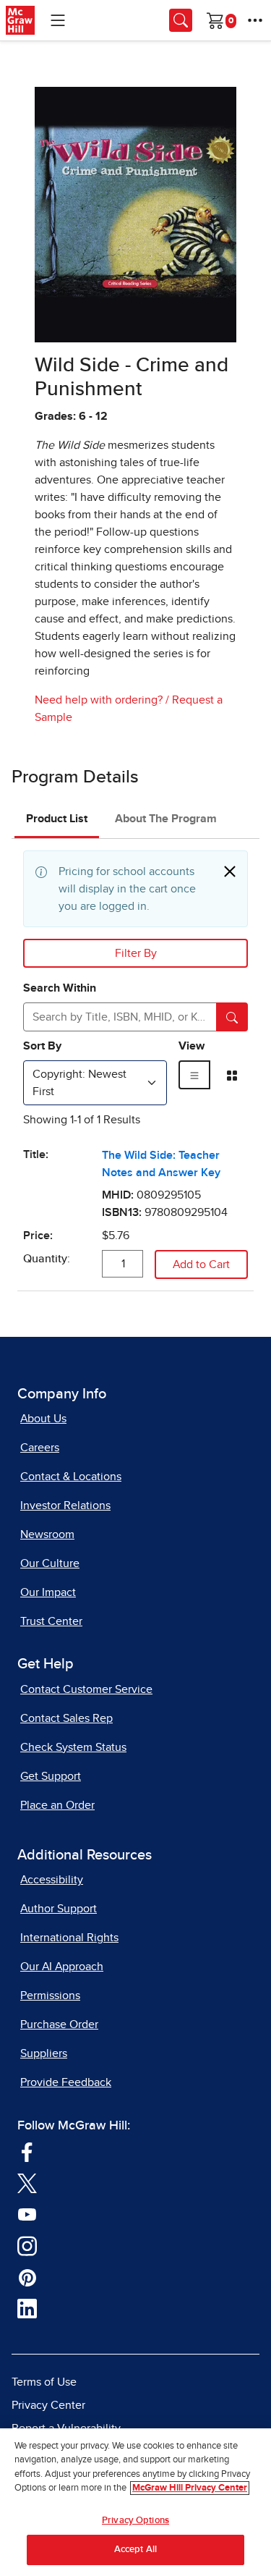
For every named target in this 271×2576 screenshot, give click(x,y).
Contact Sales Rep (66, 1718)
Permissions (50, 1996)
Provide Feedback (66, 2082)
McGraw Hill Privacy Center (190, 2488)
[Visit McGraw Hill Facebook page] (27, 2150)
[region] (135, 2502)
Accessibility (52, 1880)
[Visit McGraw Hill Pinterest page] (27, 2276)
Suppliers (44, 2053)
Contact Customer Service (86, 1689)
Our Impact (48, 1592)
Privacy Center (48, 2405)
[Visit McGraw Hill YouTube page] (27, 2213)
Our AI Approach (62, 1967)
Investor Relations (65, 1506)
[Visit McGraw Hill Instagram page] (27, 2245)
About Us (43, 1419)
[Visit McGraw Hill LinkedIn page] (27, 2307)
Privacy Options (135, 2521)
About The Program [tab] (166, 819)
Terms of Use (44, 2382)
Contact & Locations (71, 1477)
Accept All (135, 2550)
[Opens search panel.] (181, 20)
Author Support (59, 1909)
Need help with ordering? (99, 700)
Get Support (51, 1776)
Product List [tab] (57, 819)
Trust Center (51, 1621)
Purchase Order (59, 2024)
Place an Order (57, 1805)
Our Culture (50, 1563)
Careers (40, 1448)
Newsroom (47, 1534)
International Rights (69, 1938)
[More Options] (255, 20)
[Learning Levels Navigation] (58, 20)
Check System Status (73, 1747)
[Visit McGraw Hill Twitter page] (27, 2182)
